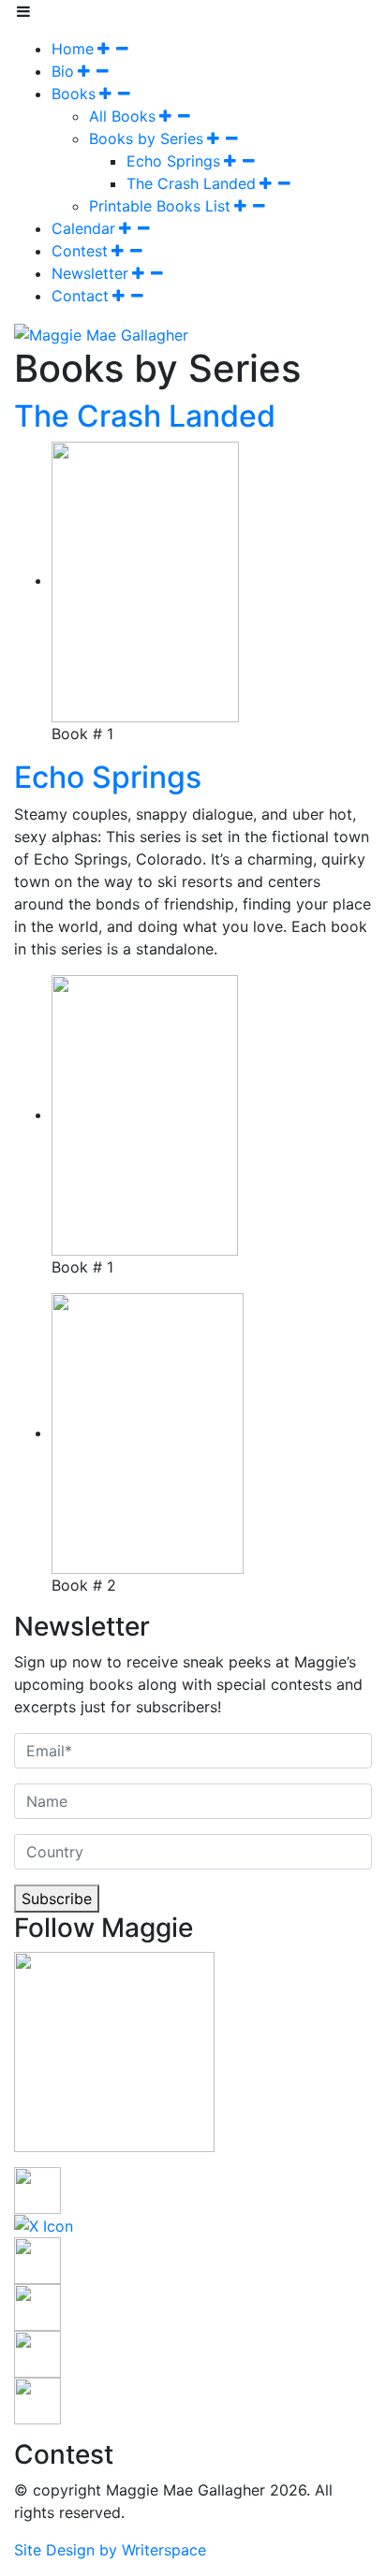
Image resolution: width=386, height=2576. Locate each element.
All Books (122, 116)
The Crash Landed (191, 183)
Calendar (83, 228)
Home (73, 49)
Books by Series (146, 138)
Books (74, 94)
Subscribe (57, 1899)
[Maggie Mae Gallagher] (101, 333)
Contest (80, 251)
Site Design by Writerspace (110, 2550)
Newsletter (90, 273)
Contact (80, 296)
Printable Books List (160, 206)
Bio (63, 71)
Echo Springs (173, 161)
